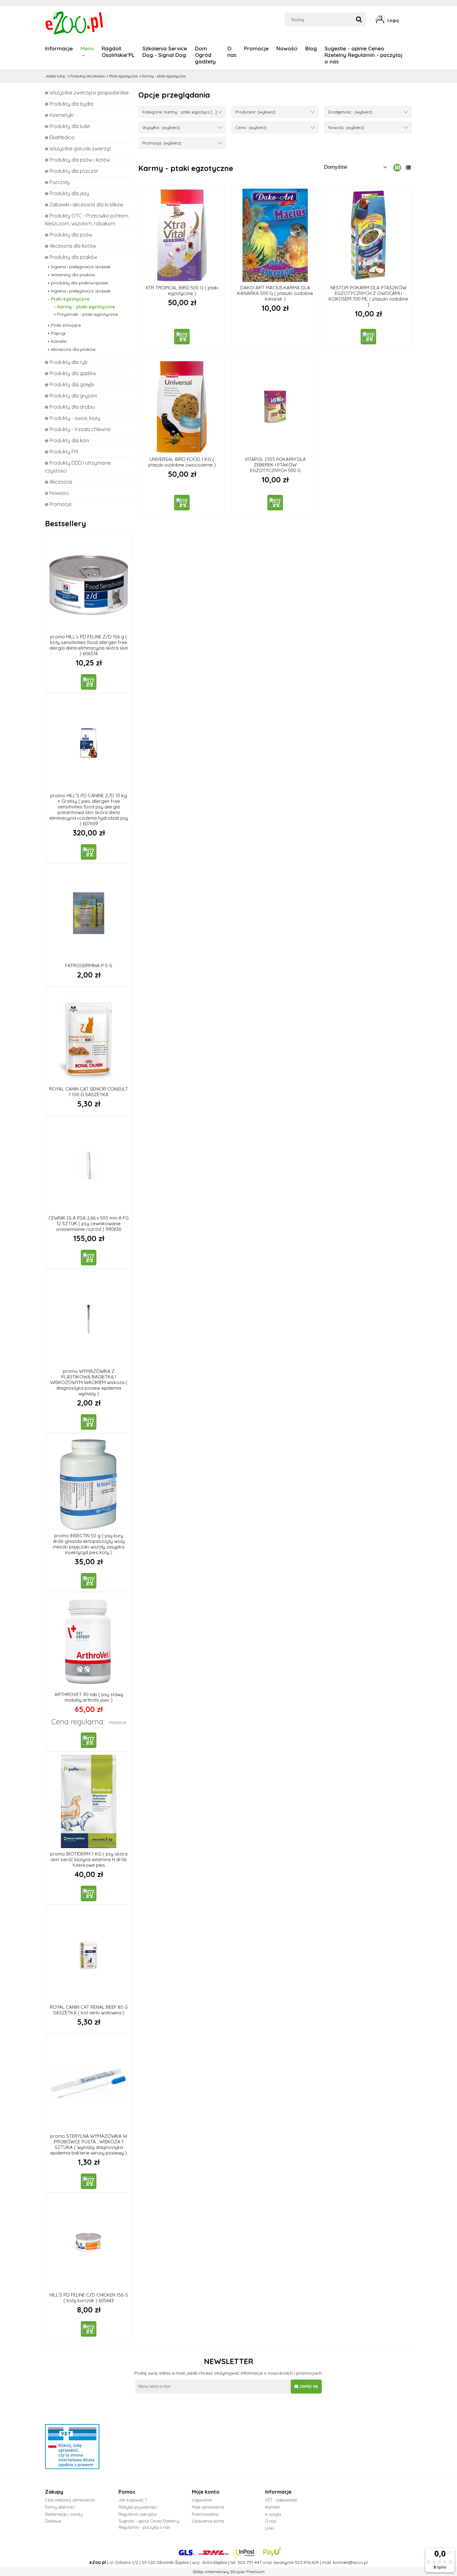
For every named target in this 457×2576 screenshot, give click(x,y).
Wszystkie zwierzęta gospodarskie (89, 93)
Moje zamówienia (208, 2507)
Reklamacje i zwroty (64, 2514)
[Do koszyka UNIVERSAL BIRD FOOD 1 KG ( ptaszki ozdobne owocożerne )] (182, 503)
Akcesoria (61, 482)
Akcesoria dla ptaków (73, 349)
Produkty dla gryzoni (73, 396)
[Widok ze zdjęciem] (397, 168)
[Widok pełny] (408, 168)
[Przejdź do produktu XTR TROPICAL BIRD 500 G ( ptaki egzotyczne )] (182, 235)
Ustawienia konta (208, 2521)
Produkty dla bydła (71, 104)
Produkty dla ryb (69, 362)
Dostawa (53, 2521)
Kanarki (59, 341)
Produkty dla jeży (69, 193)
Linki (270, 2528)
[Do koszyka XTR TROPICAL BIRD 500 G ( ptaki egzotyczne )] (182, 337)
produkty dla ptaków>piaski (80, 283)
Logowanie (202, 2500)
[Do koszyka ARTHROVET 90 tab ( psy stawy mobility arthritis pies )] (89, 1740)
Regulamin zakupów (138, 2514)
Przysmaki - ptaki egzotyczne (88, 314)
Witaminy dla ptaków (73, 275)
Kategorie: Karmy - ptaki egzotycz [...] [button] (180, 112)
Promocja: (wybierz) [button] (162, 143)
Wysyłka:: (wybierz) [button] (161, 127)
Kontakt (272, 2507)
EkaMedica (62, 137)
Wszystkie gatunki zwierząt (80, 149)
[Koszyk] (410, 20)
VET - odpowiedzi (281, 2500)
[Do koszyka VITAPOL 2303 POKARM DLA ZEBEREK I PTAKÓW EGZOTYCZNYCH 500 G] (275, 503)
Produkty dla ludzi (70, 126)
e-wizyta (273, 2514)
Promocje (60, 504)
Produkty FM (64, 452)
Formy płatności (60, 2507)
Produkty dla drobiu (72, 407)
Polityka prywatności (138, 2507)
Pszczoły (60, 182)
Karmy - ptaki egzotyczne (86, 307)
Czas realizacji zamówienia (70, 2500)
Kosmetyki (61, 115)
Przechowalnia (205, 2514)
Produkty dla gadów (73, 373)
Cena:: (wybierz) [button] (251, 127)
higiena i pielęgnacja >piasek (81, 267)
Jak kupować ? (133, 2500)
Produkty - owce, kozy (75, 418)
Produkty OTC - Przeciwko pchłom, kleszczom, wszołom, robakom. (87, 220)
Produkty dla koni (69, 440)
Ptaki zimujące (66, 325)
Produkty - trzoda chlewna (80, 429)
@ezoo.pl (358, 2562)
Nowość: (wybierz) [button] (346, 127)
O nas (271, 2521)
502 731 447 (249, 2562)
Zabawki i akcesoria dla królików (86, 205)
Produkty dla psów (71, 235)
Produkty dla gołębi (72, 384)
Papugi (58, 333)
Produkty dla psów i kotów (80, 160)
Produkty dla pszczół (74, 171)
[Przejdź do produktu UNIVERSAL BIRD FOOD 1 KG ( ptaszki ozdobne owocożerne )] (182, 407)
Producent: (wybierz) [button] (255, 112)
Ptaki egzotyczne (70, 299)
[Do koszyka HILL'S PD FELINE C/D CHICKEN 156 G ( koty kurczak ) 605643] (89, 2329)
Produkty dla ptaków (73, 257)
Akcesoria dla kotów (73, 246)
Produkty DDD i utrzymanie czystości (78, 467)
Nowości (59, 493)
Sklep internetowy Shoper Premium (229, 2572)
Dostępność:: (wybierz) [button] (350, 112)
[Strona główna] (75, 22)
